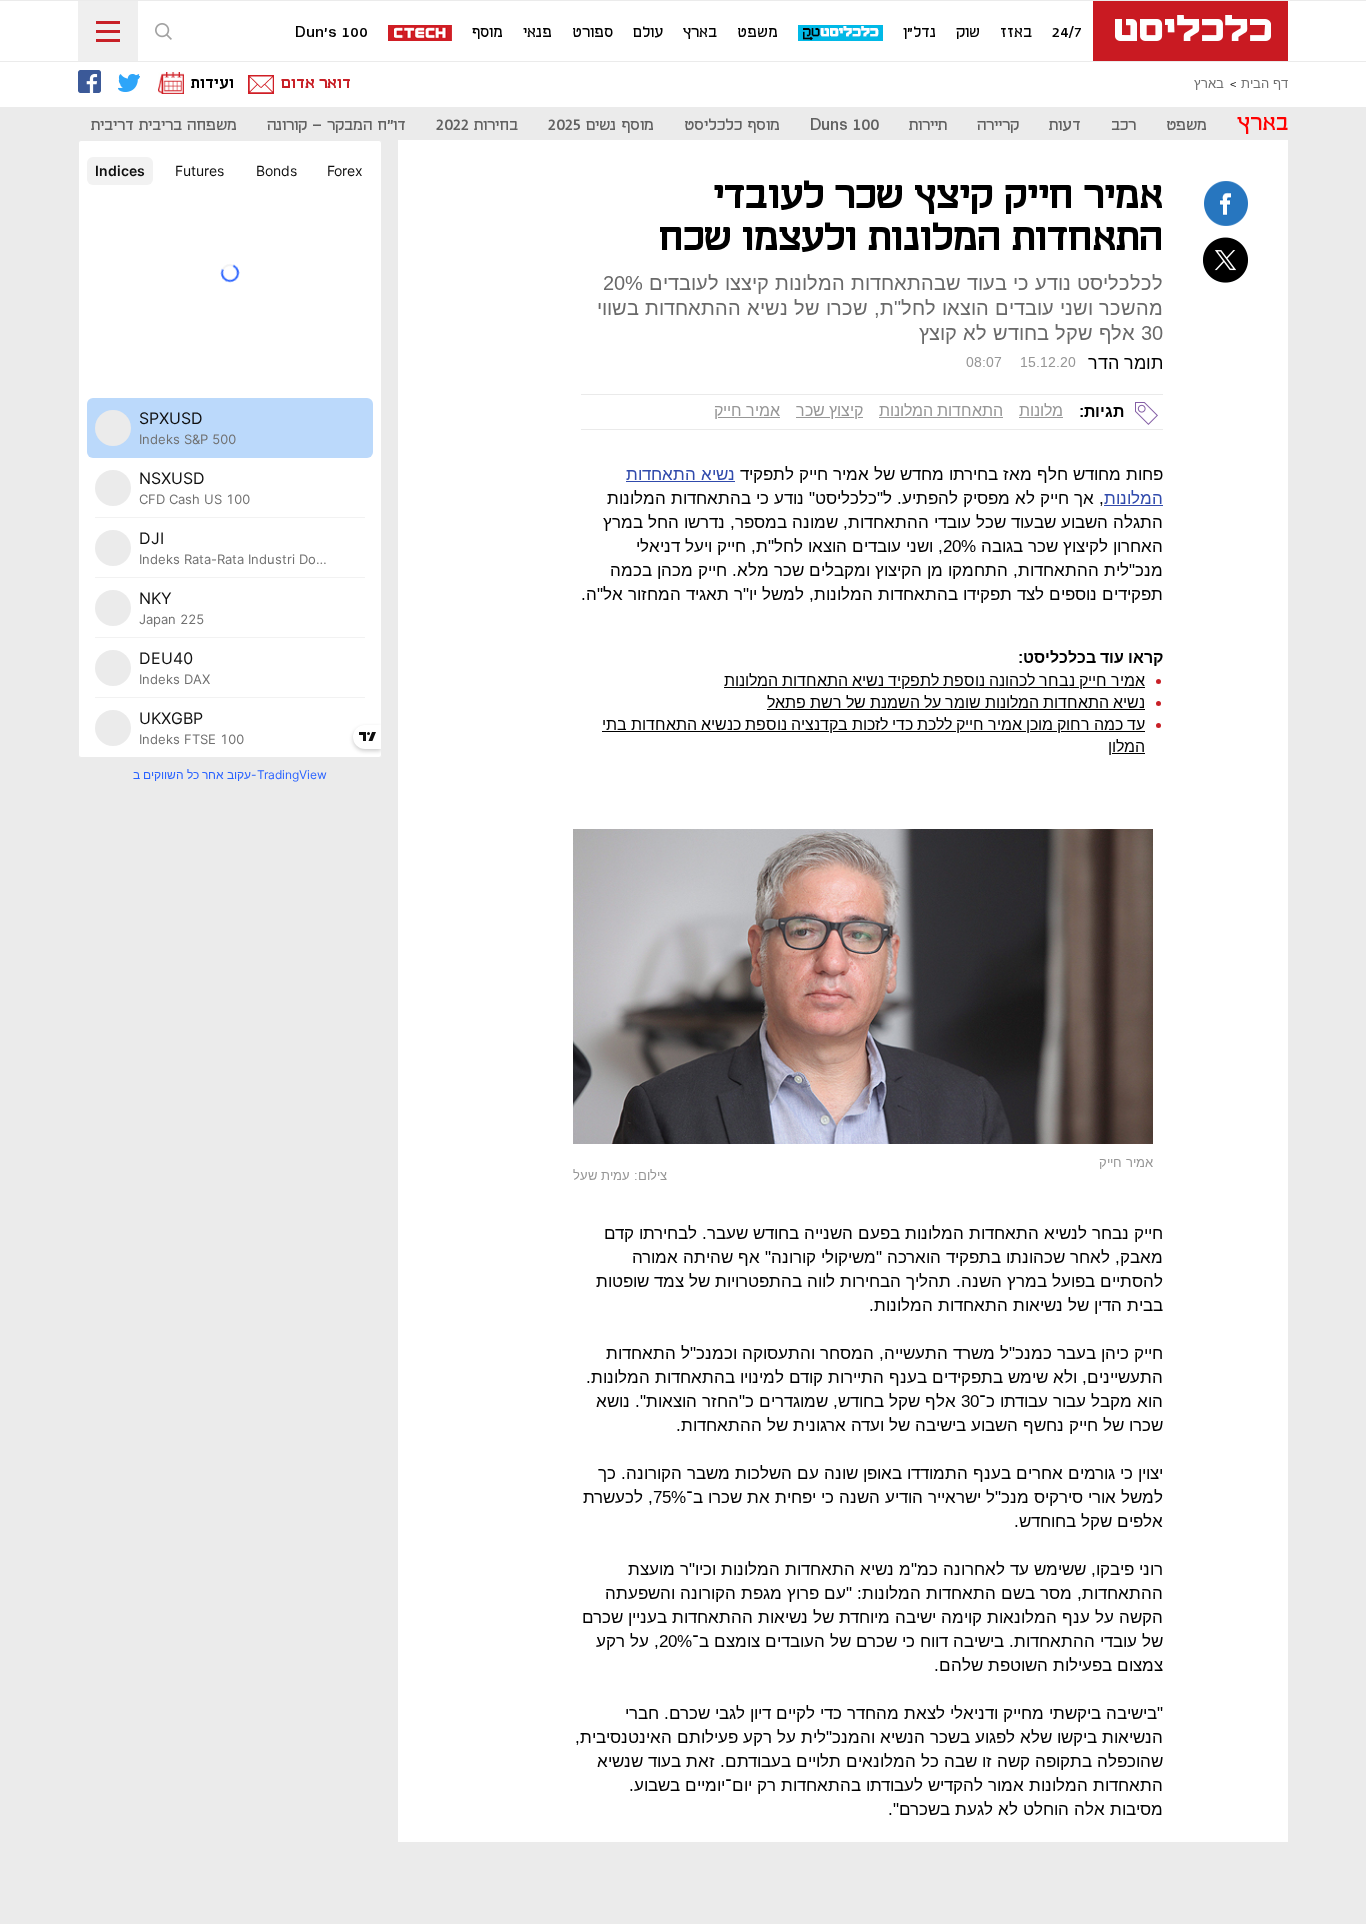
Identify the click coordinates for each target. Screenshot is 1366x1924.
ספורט (592, 33)
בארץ (700, 33)
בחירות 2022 (477, 125)
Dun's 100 (331, 33)
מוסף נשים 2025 (601, 125)
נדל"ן (919, 33)
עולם (648, 33)
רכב (1123, 125)
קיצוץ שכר (829, 410)
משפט (757, 33)
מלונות (1041, 410)
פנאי (537, 33)
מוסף (487, 33)
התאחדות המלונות (941, 410)
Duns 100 (844, 125)
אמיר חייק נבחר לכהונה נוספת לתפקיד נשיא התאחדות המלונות (934, 680)
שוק (968, 33)
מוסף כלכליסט (732, 125)
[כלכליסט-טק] (841, 33)
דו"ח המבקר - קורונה (336, 125)
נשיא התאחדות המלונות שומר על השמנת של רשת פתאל (956, 702)
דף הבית (1264, 84)
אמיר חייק (747, 410)
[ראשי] (1190, 31)
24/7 (1067, 33)
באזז (1016, 33)
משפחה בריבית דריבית (164, 125)
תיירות (928, 125)
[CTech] (421, 34)
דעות (1065, 125)
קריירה (998, 125)
